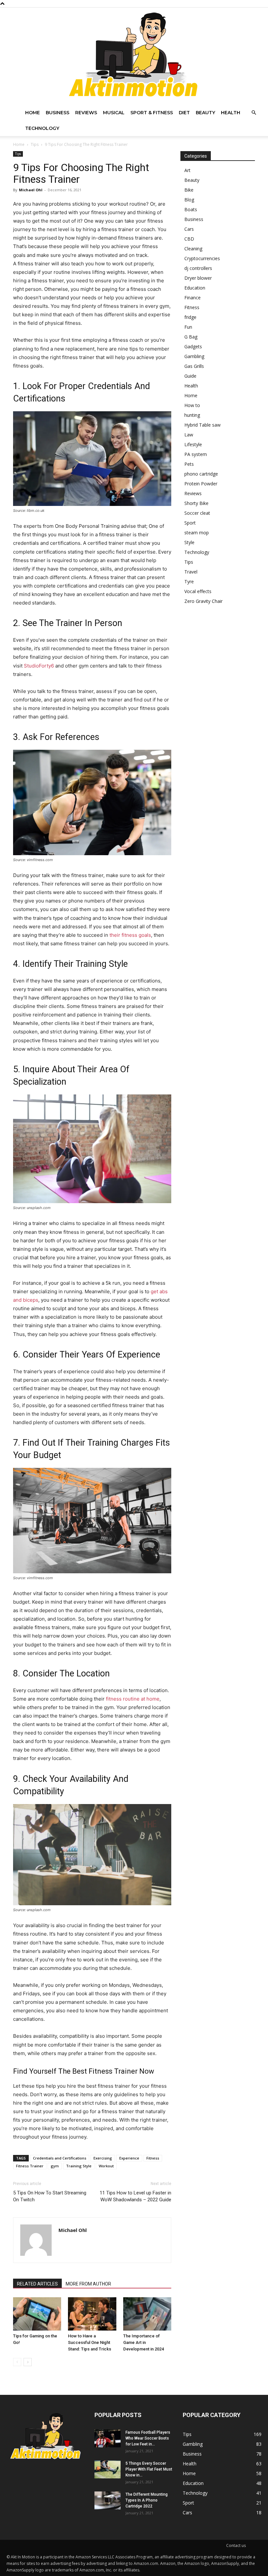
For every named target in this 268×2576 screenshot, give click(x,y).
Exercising (103, 2158)
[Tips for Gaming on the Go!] (37, 2314)
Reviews (86, 113)
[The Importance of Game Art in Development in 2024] (147, 2314)
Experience (129, 2158)
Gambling (194, 356)
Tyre (189, 581)
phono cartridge (201, 474)
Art (187, 170)
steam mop (197, 533)
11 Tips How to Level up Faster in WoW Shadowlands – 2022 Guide (135, 2196)
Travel (191, 572)
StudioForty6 (39, 666)
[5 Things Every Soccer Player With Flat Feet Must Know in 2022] (108, 2469)
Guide (190, 376)
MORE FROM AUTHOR (88, 2284)
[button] (254, 113)
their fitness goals (130, 935)
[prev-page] (17, 2362)
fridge (190, 317)
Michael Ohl (31, 190)
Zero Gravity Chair (203, 601)
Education (195, 288)
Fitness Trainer (30, 2166)
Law (189, 435)
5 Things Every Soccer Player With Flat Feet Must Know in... (149, 2469)
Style (189, 542)
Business (58, 113)
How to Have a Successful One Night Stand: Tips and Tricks (90, 2342)
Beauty (205, 113)
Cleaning (193, 249)
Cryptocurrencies (202, 258)
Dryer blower (198, 278)
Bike (189, 190)
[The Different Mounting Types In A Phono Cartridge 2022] (108, 2500)
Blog (189, 200)
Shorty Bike (196, 503)
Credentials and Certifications (60, 2158)
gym (55, 2166)
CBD (189, 239)
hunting (192, 415)
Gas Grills (194, 366)
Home (33, 113)
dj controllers (198, 268)
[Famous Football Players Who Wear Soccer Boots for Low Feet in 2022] (108, 2438)
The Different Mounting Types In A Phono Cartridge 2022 (147, 2500)
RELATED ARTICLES (37, 2284)
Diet (184, 113)
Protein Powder (201, 484)
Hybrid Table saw (202, 425)
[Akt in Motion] (134, 56)
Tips (35, 144)
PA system (196, 454)
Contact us (236, 2545)
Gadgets (193, 346)
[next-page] (28, 2362)
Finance (193, 298)
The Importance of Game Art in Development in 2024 (143, 2342)
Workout (106, 2166)
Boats (191, 209)
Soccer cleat (197, 513)
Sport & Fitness (152, 113)
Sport (190, 523)
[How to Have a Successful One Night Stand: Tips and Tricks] (92, 2314)
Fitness (153, 2158)
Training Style (79, 2166)
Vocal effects (198, 591)
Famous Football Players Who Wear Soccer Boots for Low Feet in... (148, 2438)
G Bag (191, 337)
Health (231, 113)
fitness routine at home (133, 1699)
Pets (189, 464)
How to (192, 405)
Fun (188, 327)
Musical (114, 113)
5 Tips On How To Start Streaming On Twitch (50, 2196)
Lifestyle (193, 444)
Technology (42, 128)
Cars (189, 229)
